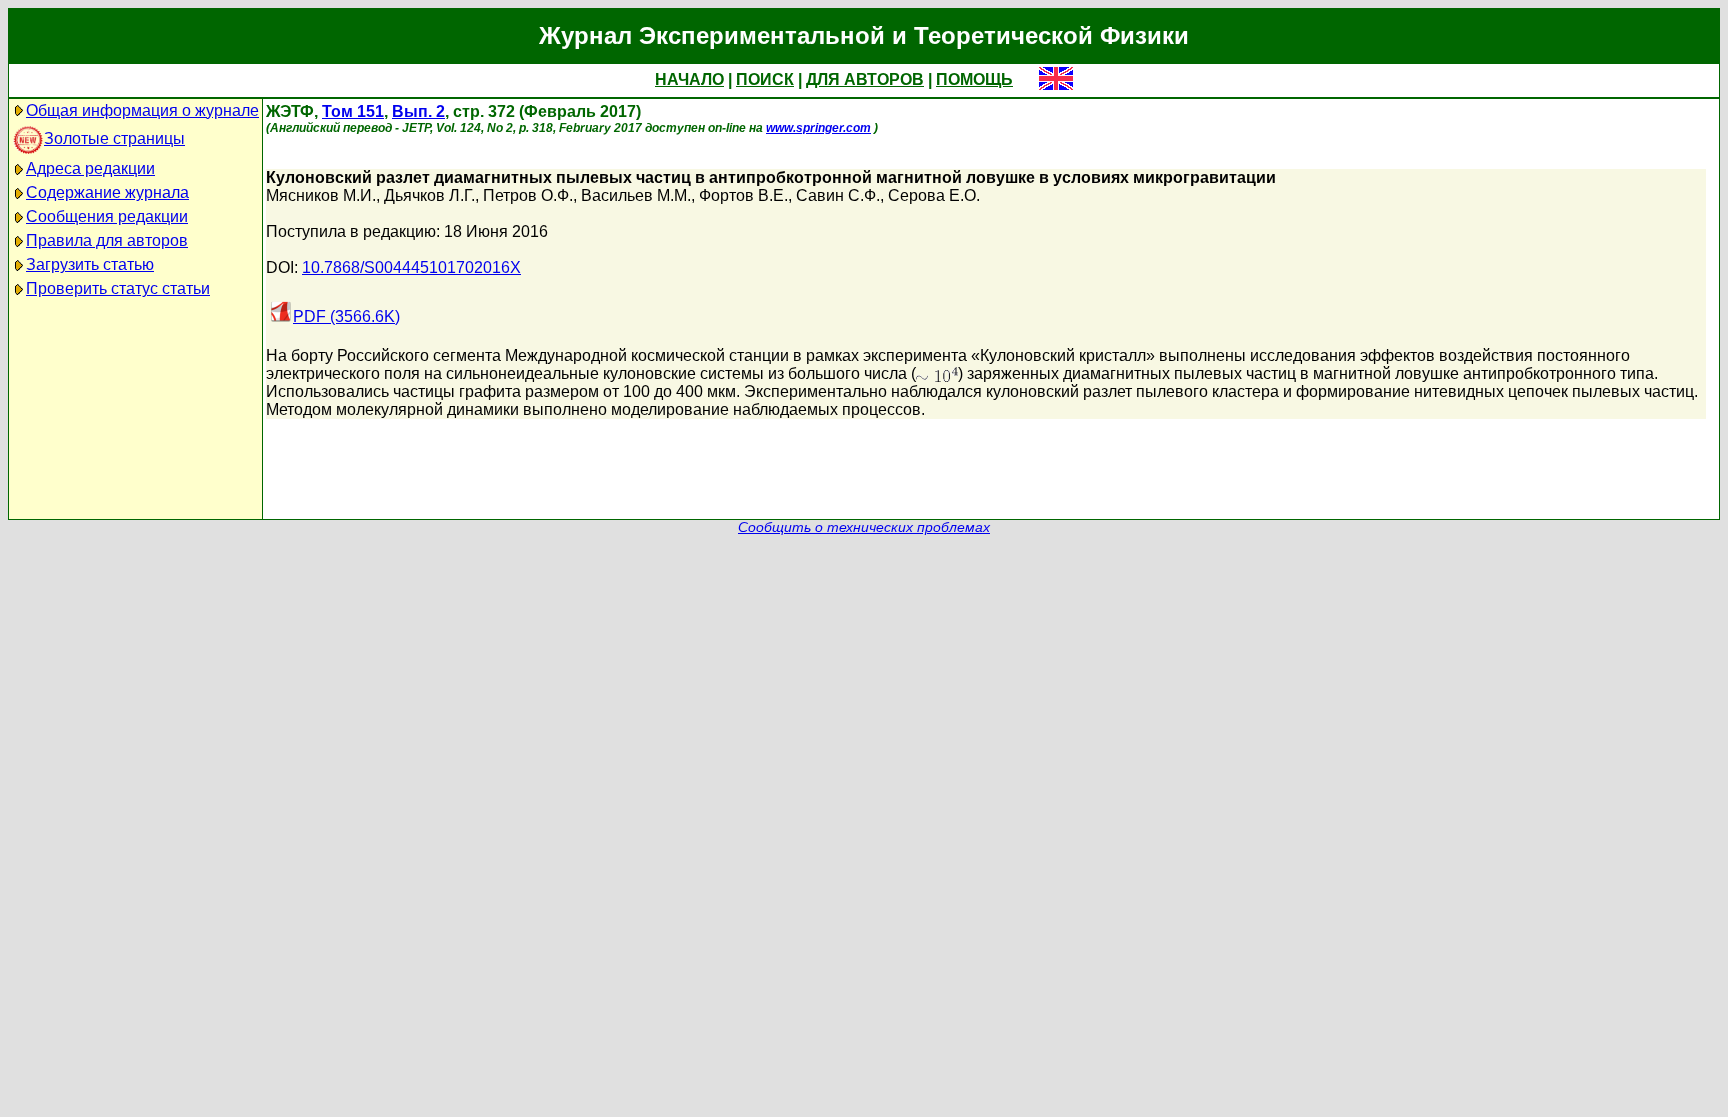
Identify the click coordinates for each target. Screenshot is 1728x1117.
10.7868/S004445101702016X (411, 267)
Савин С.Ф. (838, 195)
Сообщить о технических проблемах (864, 527)
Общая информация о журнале (142, 110)
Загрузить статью (90, 264)
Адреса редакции (90, 168)
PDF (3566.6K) (346, 316)
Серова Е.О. (934, 195)
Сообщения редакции (107, 216)
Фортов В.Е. (743, 195)
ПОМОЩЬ (974, 79)
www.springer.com (818, 128)
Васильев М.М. (636, 195)
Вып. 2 (418, 111)
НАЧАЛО (689, 79)
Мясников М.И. (321, 195)
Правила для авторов (107, 240)
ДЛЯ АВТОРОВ (865, 79)
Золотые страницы (114, 138)
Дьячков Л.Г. (429, 195)
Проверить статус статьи (118, 288)
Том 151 (353, 111)
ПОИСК (765, 79)
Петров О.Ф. (528, 195)
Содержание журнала (107, 192)
